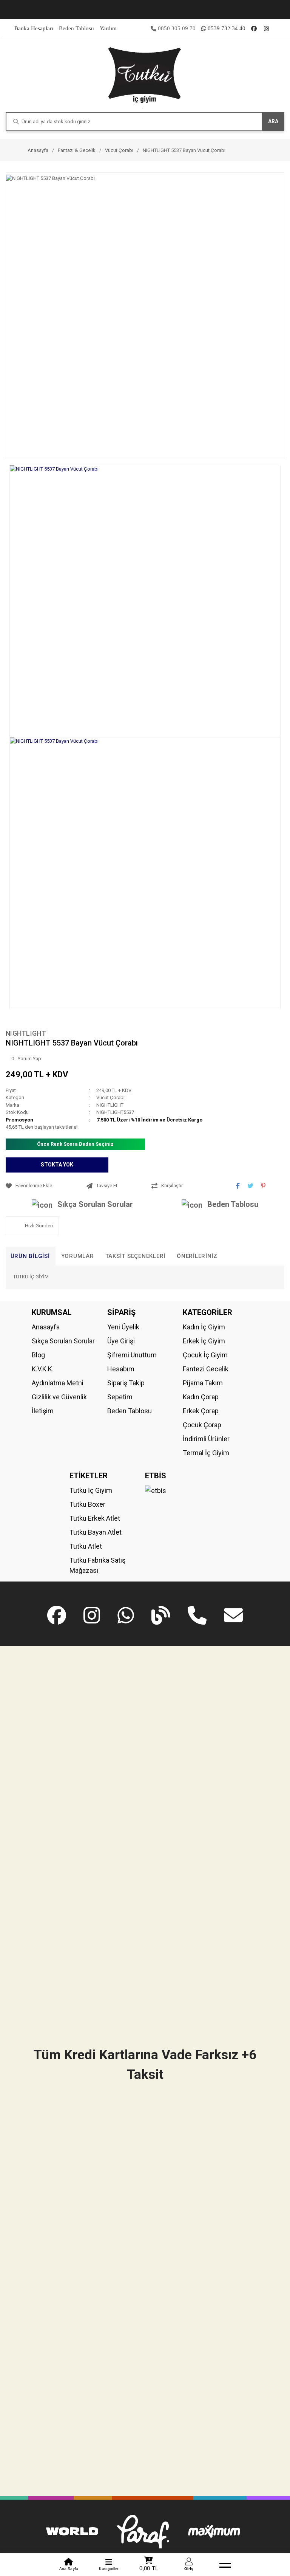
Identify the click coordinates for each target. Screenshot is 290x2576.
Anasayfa (46, 1327)
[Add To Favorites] (44, 1186)
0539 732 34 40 (227, 28)
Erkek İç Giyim (204, 1341)
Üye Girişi (121, 1341)
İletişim (43, 1411)
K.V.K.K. (43, 1369)
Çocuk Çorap (202, 1425)
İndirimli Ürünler (206, 1439)
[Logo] (145, 75)
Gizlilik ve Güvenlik (59, 1397)
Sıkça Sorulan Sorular (95, 1204)
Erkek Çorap (201, 1411)
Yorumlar (78, 1256)
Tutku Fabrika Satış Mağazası (97, 1565)
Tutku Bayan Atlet (96, 1532)
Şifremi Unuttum (132, 1355)
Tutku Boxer (87, 1504)
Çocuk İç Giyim (205, 1355)
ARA (273, 121)
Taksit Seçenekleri (136, 1256)
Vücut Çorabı (110, 1097)
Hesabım (121, 1369)
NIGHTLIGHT (26, 1033)
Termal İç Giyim (206, 1453)
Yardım (108, 28)
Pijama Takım (203, 1383)
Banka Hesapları (34, 28)
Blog (38, 1355)
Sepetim (120, 1397)
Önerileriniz (197, 1256)
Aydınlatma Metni (58, 1383)
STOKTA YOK (57, 1165)
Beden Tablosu (76, 28)
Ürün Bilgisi (30, 1256)
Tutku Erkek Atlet (95, 1518)
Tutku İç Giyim (91, 1490)
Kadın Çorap (201, 1397)
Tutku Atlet (86, 1546)
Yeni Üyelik (123, 1327)
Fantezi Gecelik (206, 1369)
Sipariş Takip (126, 1383)
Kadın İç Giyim (204, 1327)
